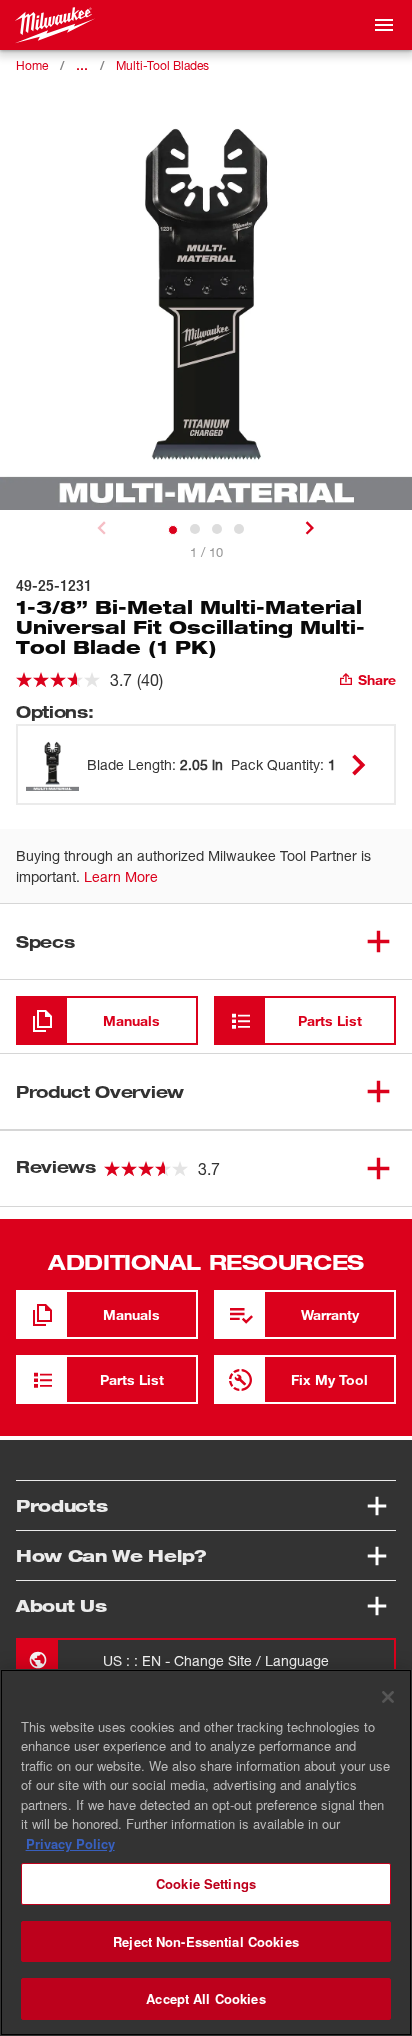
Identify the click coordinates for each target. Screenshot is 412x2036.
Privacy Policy (70, 1843)
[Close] (388, 1697)
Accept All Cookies (205, 1998)
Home (32, 65)
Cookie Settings (206, 1883)
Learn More (121, 876)
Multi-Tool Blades (162, 65)
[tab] (173, 530)
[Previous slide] (102, 528)
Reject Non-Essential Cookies (206, 1941)
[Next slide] (310, 528)
